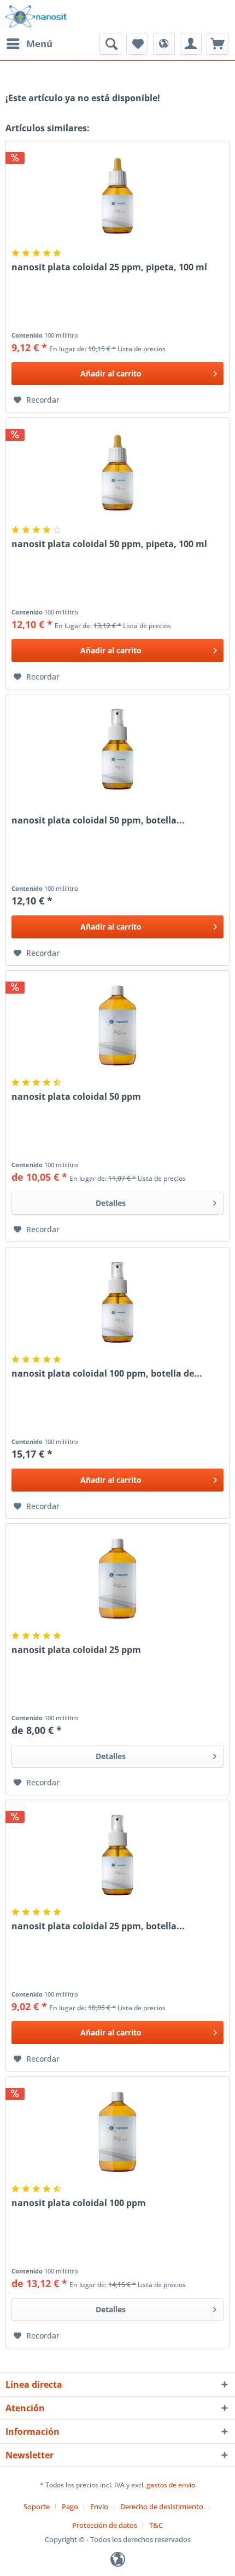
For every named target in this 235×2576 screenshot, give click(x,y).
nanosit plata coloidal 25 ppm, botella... (98, 1926)
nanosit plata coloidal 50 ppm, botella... (98, 820)
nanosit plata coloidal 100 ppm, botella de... (107, 1374)
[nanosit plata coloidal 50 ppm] (117, 1025)
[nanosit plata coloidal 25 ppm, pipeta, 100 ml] (117, 196)
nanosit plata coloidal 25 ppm (76, 1650)
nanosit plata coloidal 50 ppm (76, 1097)
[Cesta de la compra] (218, 44)
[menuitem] (29, 44)
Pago (70, 2507)
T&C (156, 2525)
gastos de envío (171, 2485)
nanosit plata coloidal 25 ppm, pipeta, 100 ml (109, 267)
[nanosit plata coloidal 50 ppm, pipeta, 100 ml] (117, 473)
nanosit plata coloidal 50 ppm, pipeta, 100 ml (109, 544)
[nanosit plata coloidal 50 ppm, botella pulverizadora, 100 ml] (117, 749)
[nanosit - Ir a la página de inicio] (36, 16)
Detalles (111, 1203)
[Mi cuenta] (191, 44)
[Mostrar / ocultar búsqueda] (110, 44)
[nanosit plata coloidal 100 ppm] (117, 2132)
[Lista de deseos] (137, 44)
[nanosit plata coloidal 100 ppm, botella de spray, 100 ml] (117, 1302)
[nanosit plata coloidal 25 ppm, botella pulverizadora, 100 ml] (117, 1855)
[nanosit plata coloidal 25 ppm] (117, 1579)
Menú (39, 43)
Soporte (37, 2507)
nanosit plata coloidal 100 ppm (79, 2203)
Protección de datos (105, 2525)
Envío (99, 2507)
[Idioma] (164, 44)
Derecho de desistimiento (162, 2507)
